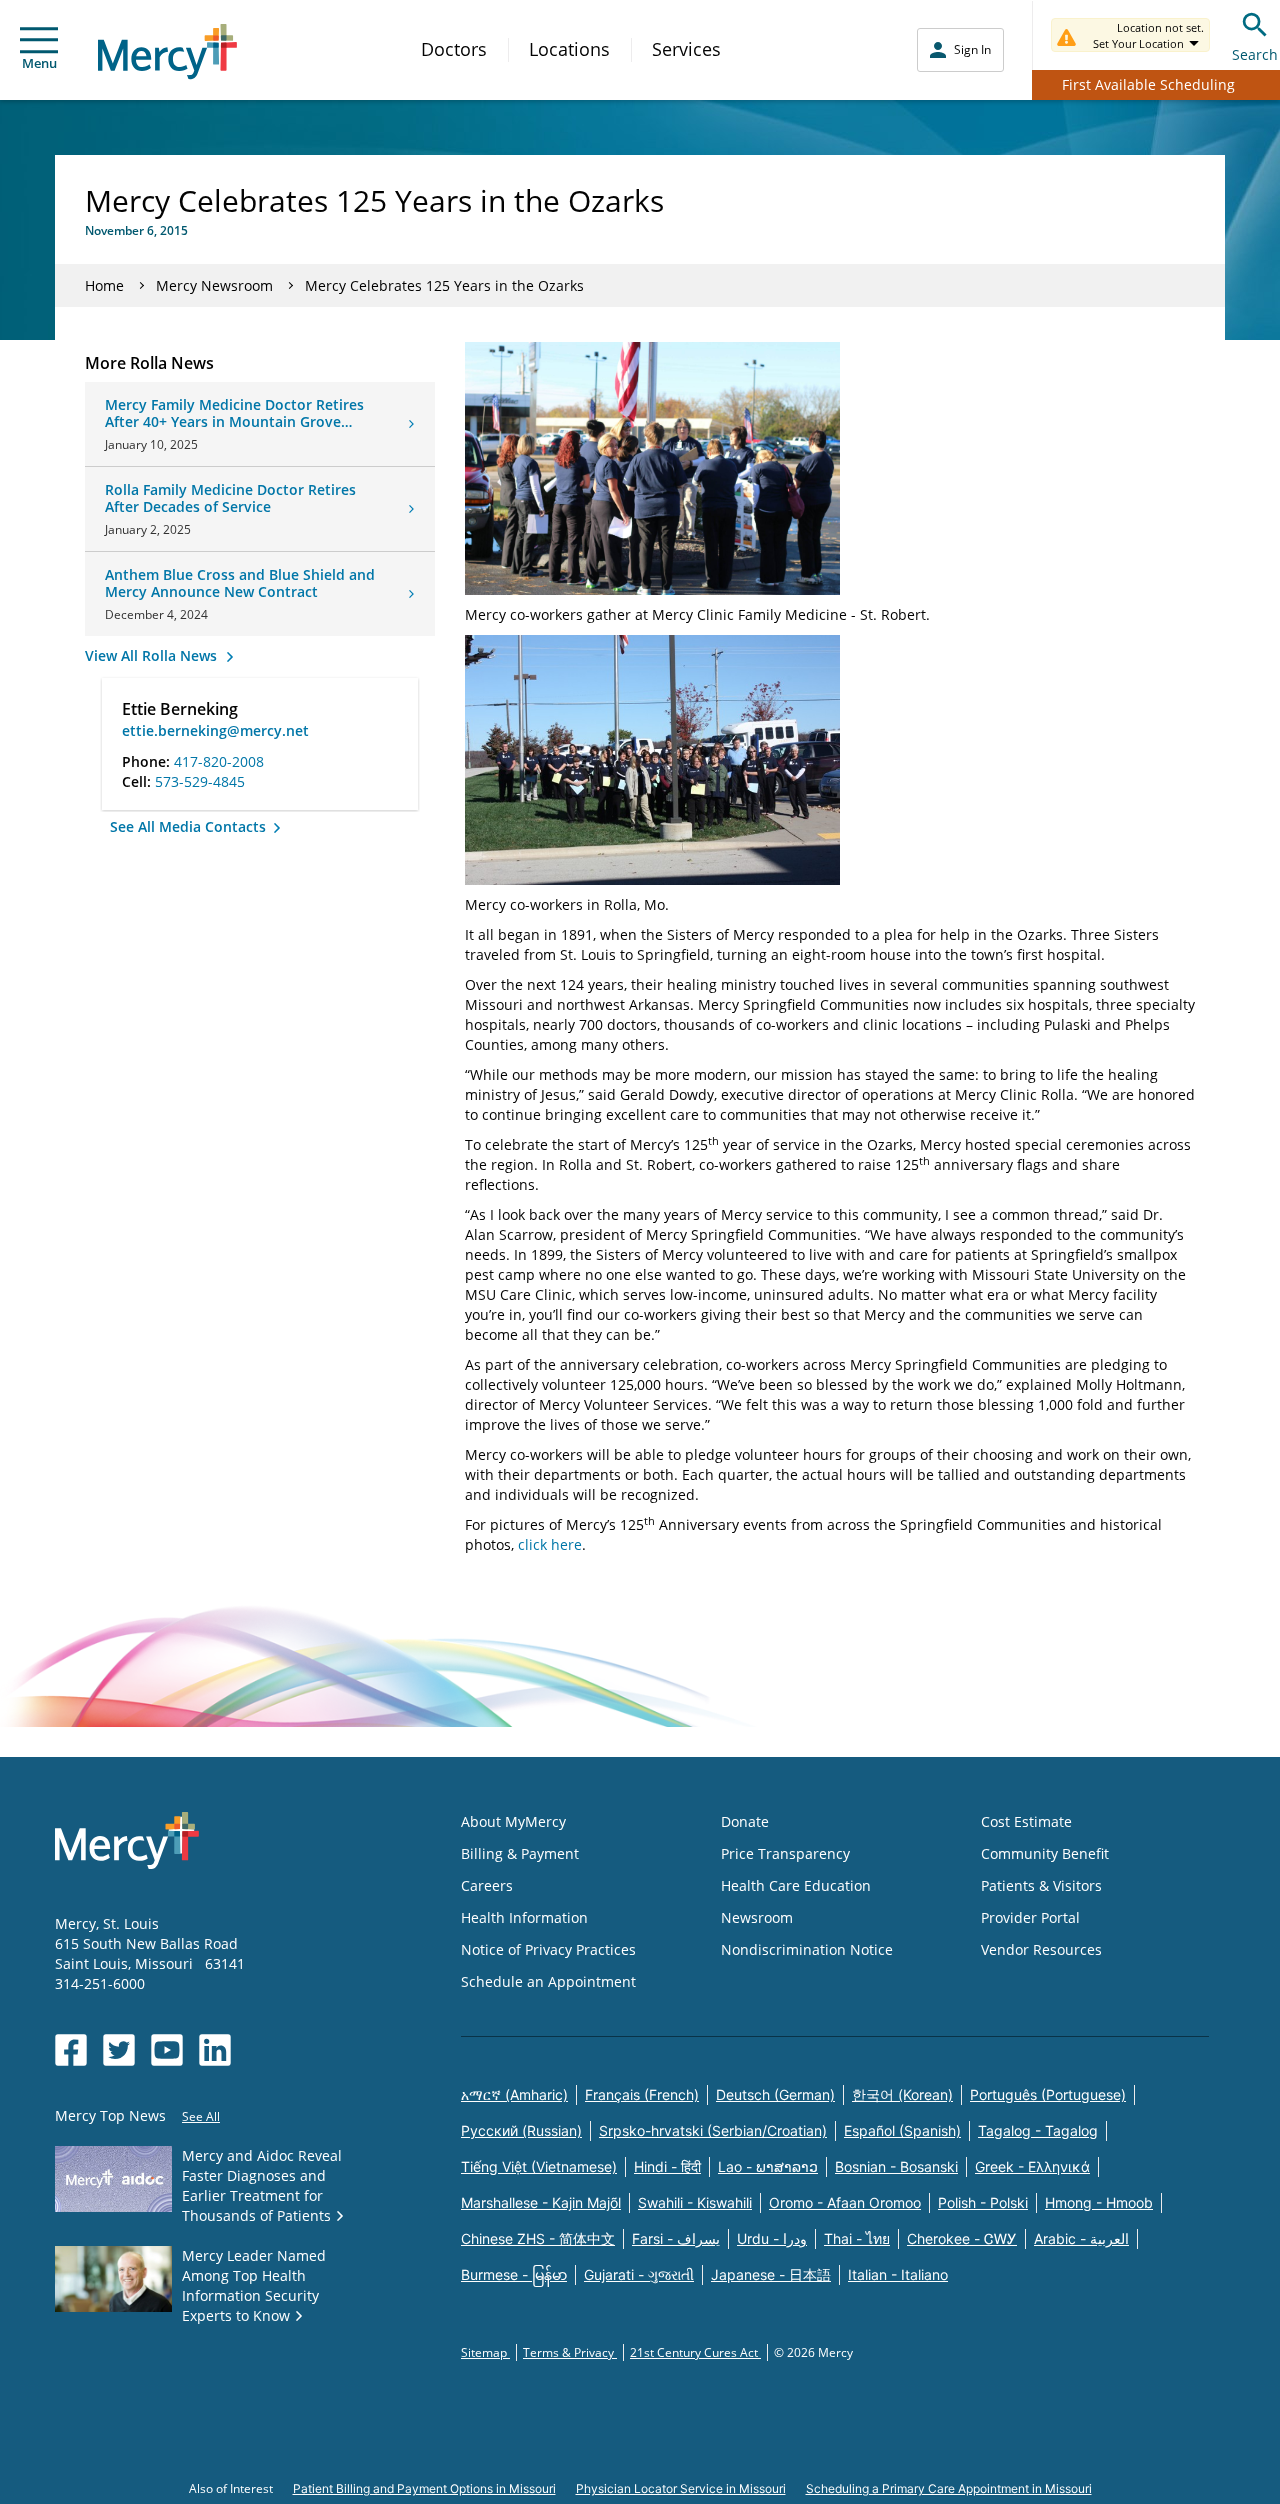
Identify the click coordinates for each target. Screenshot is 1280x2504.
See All (201, 2116)
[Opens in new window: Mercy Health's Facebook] (71, 2050)
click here (550, 1544)
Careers (487, 1885)
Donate (745, 1821)
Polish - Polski (983, 2202)
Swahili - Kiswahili (695, 2202)
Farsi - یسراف (676, 2238)
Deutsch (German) (775, 2094)
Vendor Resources (1041, 1949)
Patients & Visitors (1041, 1885)
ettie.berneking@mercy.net (215, 730)
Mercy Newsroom (214, 285)
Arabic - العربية (1081, 2238)
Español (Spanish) (902, 2130)
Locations (569, 49)
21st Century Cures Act (695, 2352)
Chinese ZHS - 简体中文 (538, 2238)
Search (1255, 54)
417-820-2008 (219, 761)
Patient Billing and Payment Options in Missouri (424, 2488)
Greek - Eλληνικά (1032, 2166)
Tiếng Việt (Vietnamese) (539, 2166)
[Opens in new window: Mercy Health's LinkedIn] (215, 2050)
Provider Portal (1030, 1917)
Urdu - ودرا (772, 2238)
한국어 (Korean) (902, 2094)
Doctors (454, 49)
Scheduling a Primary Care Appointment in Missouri (949, 2488)
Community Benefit (1045, 1853)
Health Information (524, 1917)
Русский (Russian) (521, 2130)
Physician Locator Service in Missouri (681, 2488)
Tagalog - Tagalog (1038, 2130)
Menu (39, 63)
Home (104, 285)
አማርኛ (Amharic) (514, 2094)
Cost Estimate (1026, 1821)
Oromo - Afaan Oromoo (845, 2202)
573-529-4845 (200, 781)
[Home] (167, 51)
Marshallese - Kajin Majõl (541, 2202)
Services (686, 49)
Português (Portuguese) (1048, 2094)
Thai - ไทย (857, 2238)
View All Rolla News (153, 655)
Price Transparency (785, 1853)
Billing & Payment (520, 1853)
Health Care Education (796, 1885)
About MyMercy (513, 1821)
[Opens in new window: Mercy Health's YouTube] (167, 2050)
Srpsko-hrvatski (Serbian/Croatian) (713, 2130)
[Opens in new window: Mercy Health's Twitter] (119, 2050)
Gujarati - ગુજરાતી (639, 2274)
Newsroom (757, 1917)
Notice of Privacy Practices (548, 1949)
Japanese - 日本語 (771, 2274)
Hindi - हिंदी (667, 2166)
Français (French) (642, 2094)
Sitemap (485, 2352)
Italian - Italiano (898, 2274)
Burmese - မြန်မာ (514, 2274)
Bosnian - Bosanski (896, 2166)
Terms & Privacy (570, 2352)
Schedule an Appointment (548, 1981)
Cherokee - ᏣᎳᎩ (962, 2238)
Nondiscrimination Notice (807, 1949)
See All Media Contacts (190, 826)
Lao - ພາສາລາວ (768, 2166)
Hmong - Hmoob (1099, 2202)
